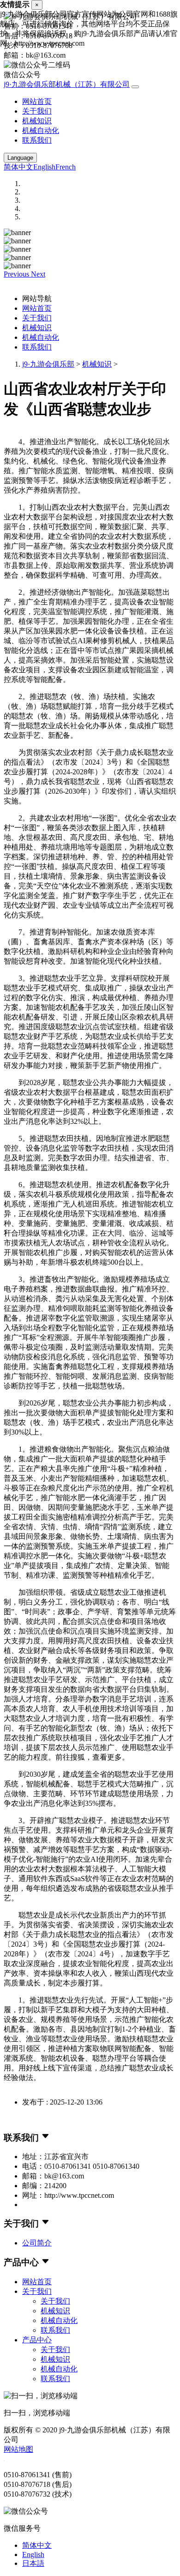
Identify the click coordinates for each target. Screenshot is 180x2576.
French (66, 167)
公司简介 (37, 2243)
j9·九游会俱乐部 (48, 364)
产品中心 (37, 2340)
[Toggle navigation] (135, 87)
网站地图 (18, 2449)
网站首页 (37, 101)
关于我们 (37, 111)
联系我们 (37, 140)
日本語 (33, 2563)
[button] (17, 274)
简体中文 (18, 167)
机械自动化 (41, 130)
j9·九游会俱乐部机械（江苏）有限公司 (67, 84)
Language (20, 158)
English (44, 167)
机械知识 (37, 121)
